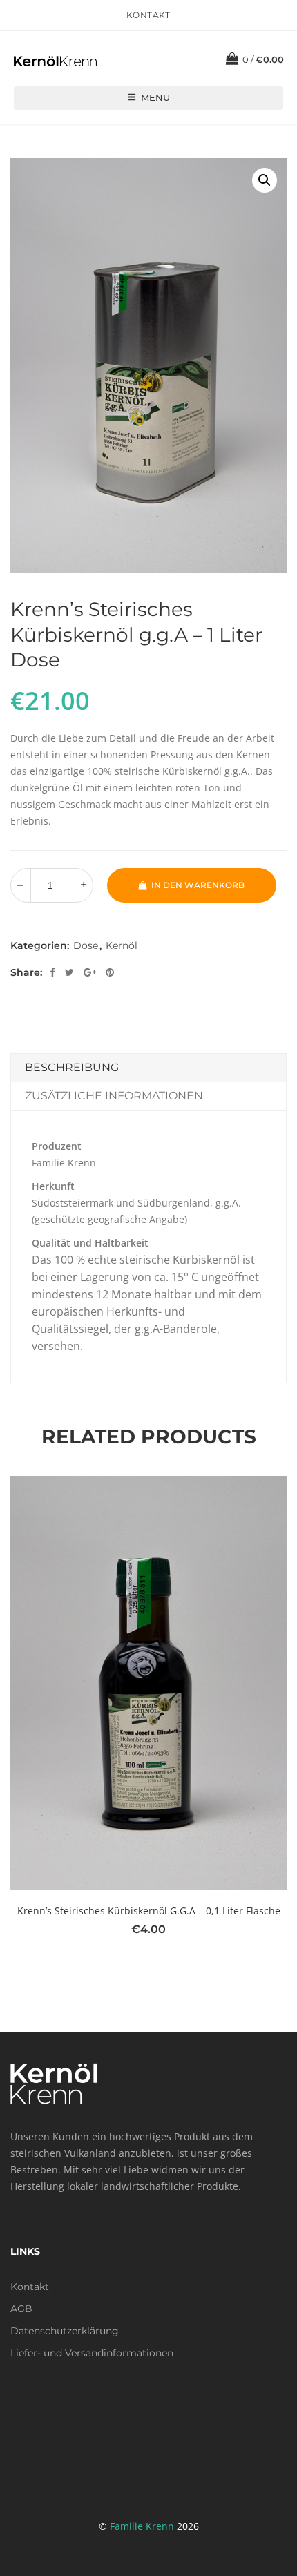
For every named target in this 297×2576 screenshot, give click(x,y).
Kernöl (122, 945)
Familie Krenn (142, 2526)
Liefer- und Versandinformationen (92, 2353)
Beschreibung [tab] (72, 1067)
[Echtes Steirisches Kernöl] (55, 60)
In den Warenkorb (198, 885)
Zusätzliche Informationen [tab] (114, 1096)
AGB (21, 2309)
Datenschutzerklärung (65, 2331)
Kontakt (148, 15)
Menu (155, 97)
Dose (86, 945)
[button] (265, 180)
